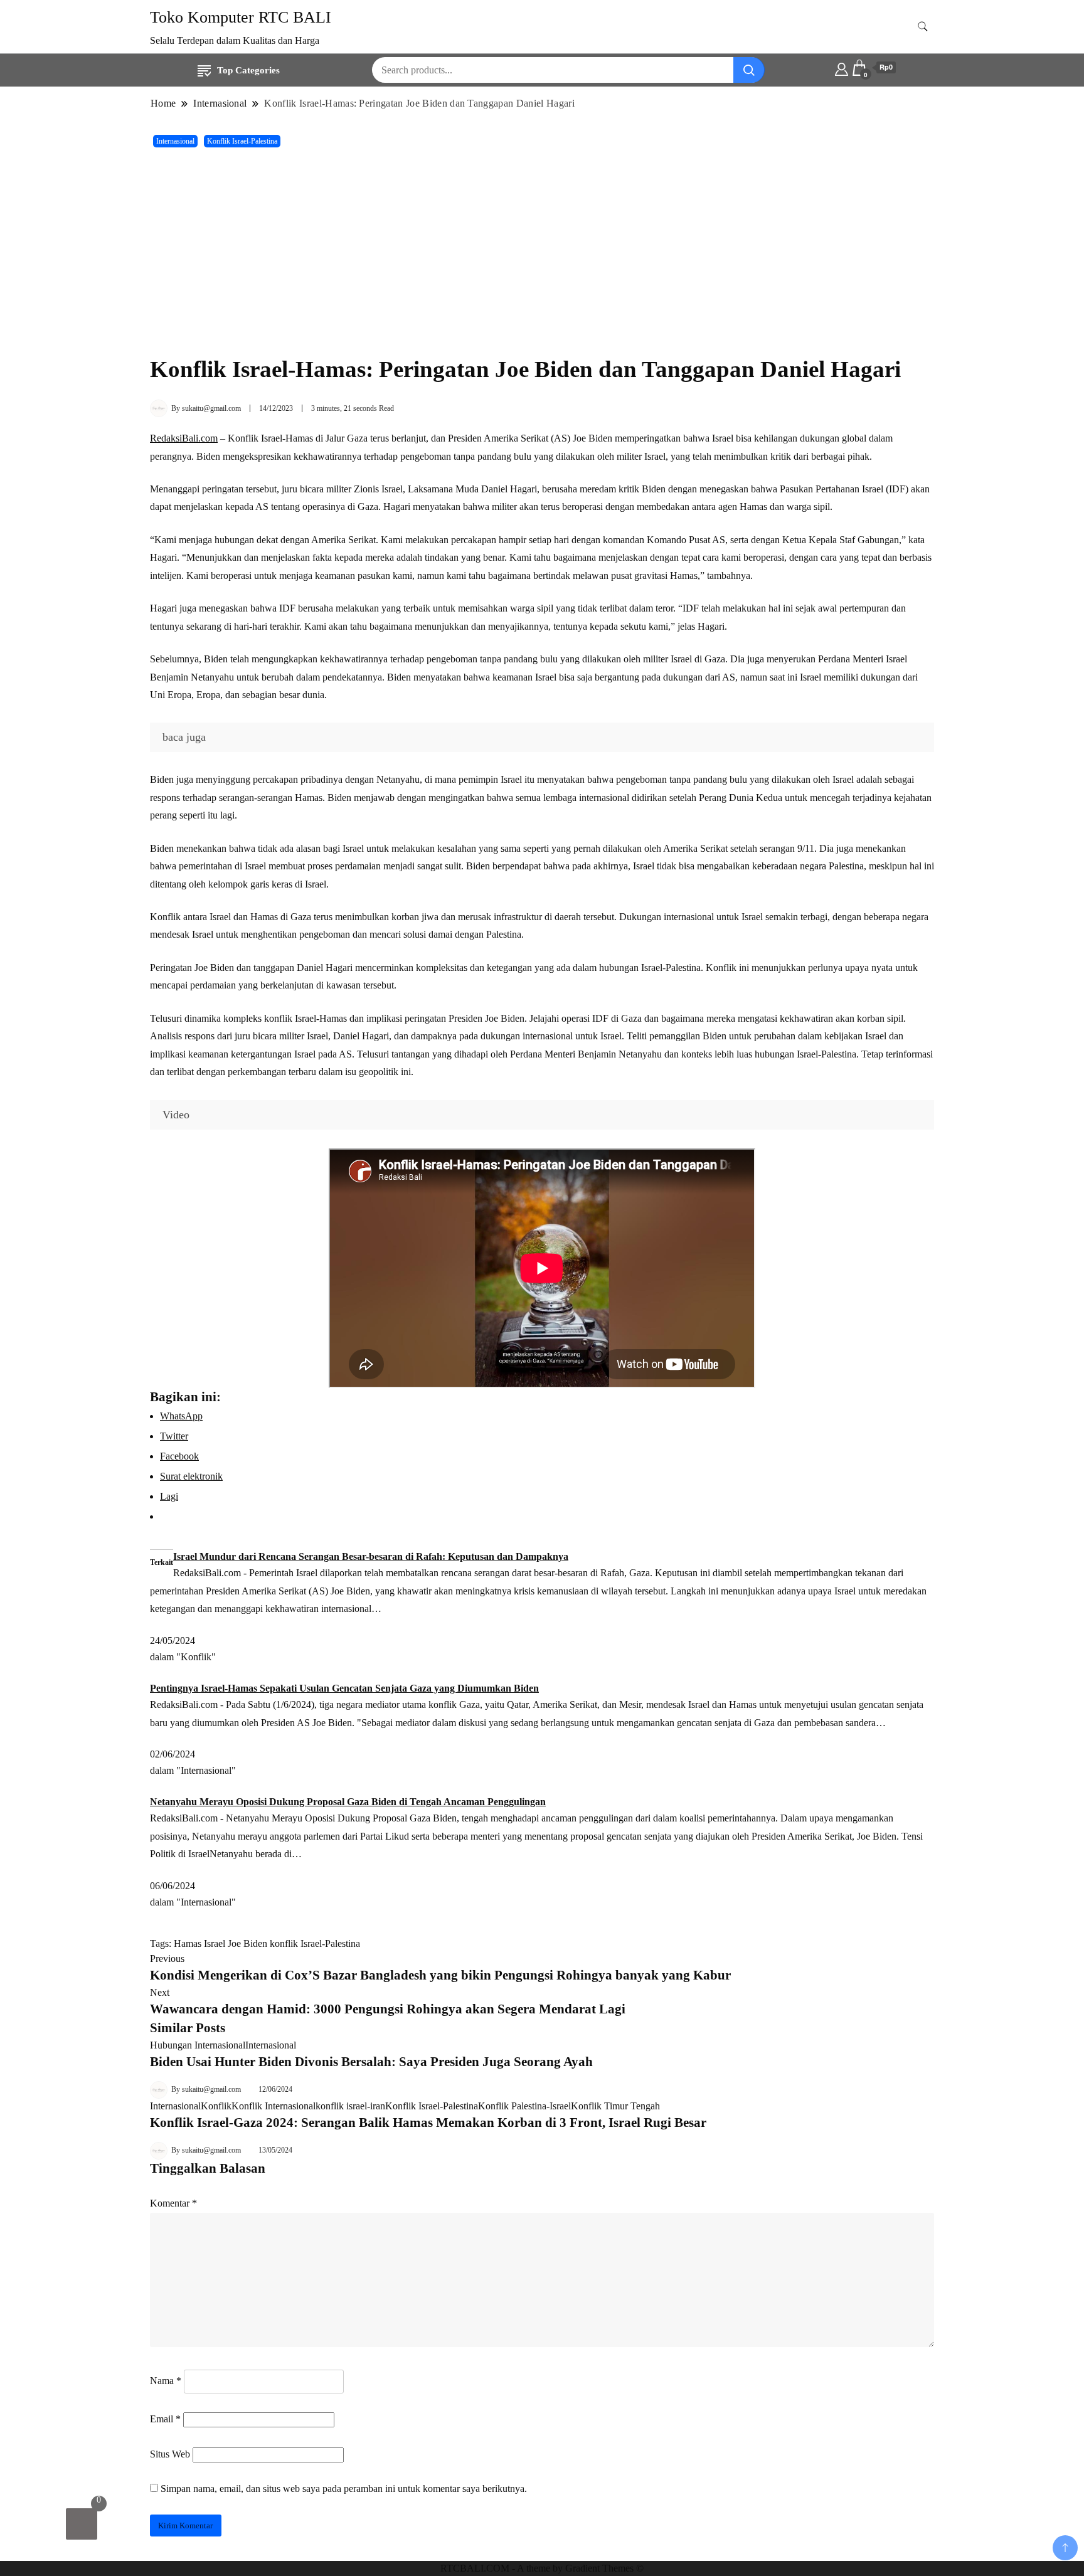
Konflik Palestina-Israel (524, 2106)
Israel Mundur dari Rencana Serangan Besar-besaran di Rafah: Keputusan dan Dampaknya (371, 1556)
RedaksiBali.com (184, 438)
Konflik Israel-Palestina (242, 141)
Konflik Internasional (274, 2106)
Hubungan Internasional (198, 2045)
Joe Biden (247, 1943)
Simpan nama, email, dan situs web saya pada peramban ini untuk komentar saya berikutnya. (344, 2489)
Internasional (175, 141)
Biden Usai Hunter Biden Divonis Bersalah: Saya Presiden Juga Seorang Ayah (371, 2062)
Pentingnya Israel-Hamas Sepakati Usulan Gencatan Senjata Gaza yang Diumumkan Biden (344, 1688)
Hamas (188, 1943)
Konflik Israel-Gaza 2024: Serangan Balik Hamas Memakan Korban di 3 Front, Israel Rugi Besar (428, 2123)
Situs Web (170, 2454)
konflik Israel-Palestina (315, 1943)
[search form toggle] (923, 27)
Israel (215, 1943)
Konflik (216, 2106)
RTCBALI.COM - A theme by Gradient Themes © (542, 2568)
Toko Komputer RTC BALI (241, 17)
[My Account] (842, 68)
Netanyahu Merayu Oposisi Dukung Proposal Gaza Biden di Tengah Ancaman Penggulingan (348, 1802)
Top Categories (248, 70)
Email (165, 2419)
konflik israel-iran (350, 2106)
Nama (166, 2381)
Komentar (173, 2203)
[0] (82, 2524)
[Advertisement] (542, 252)
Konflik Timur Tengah (615, 2106)
